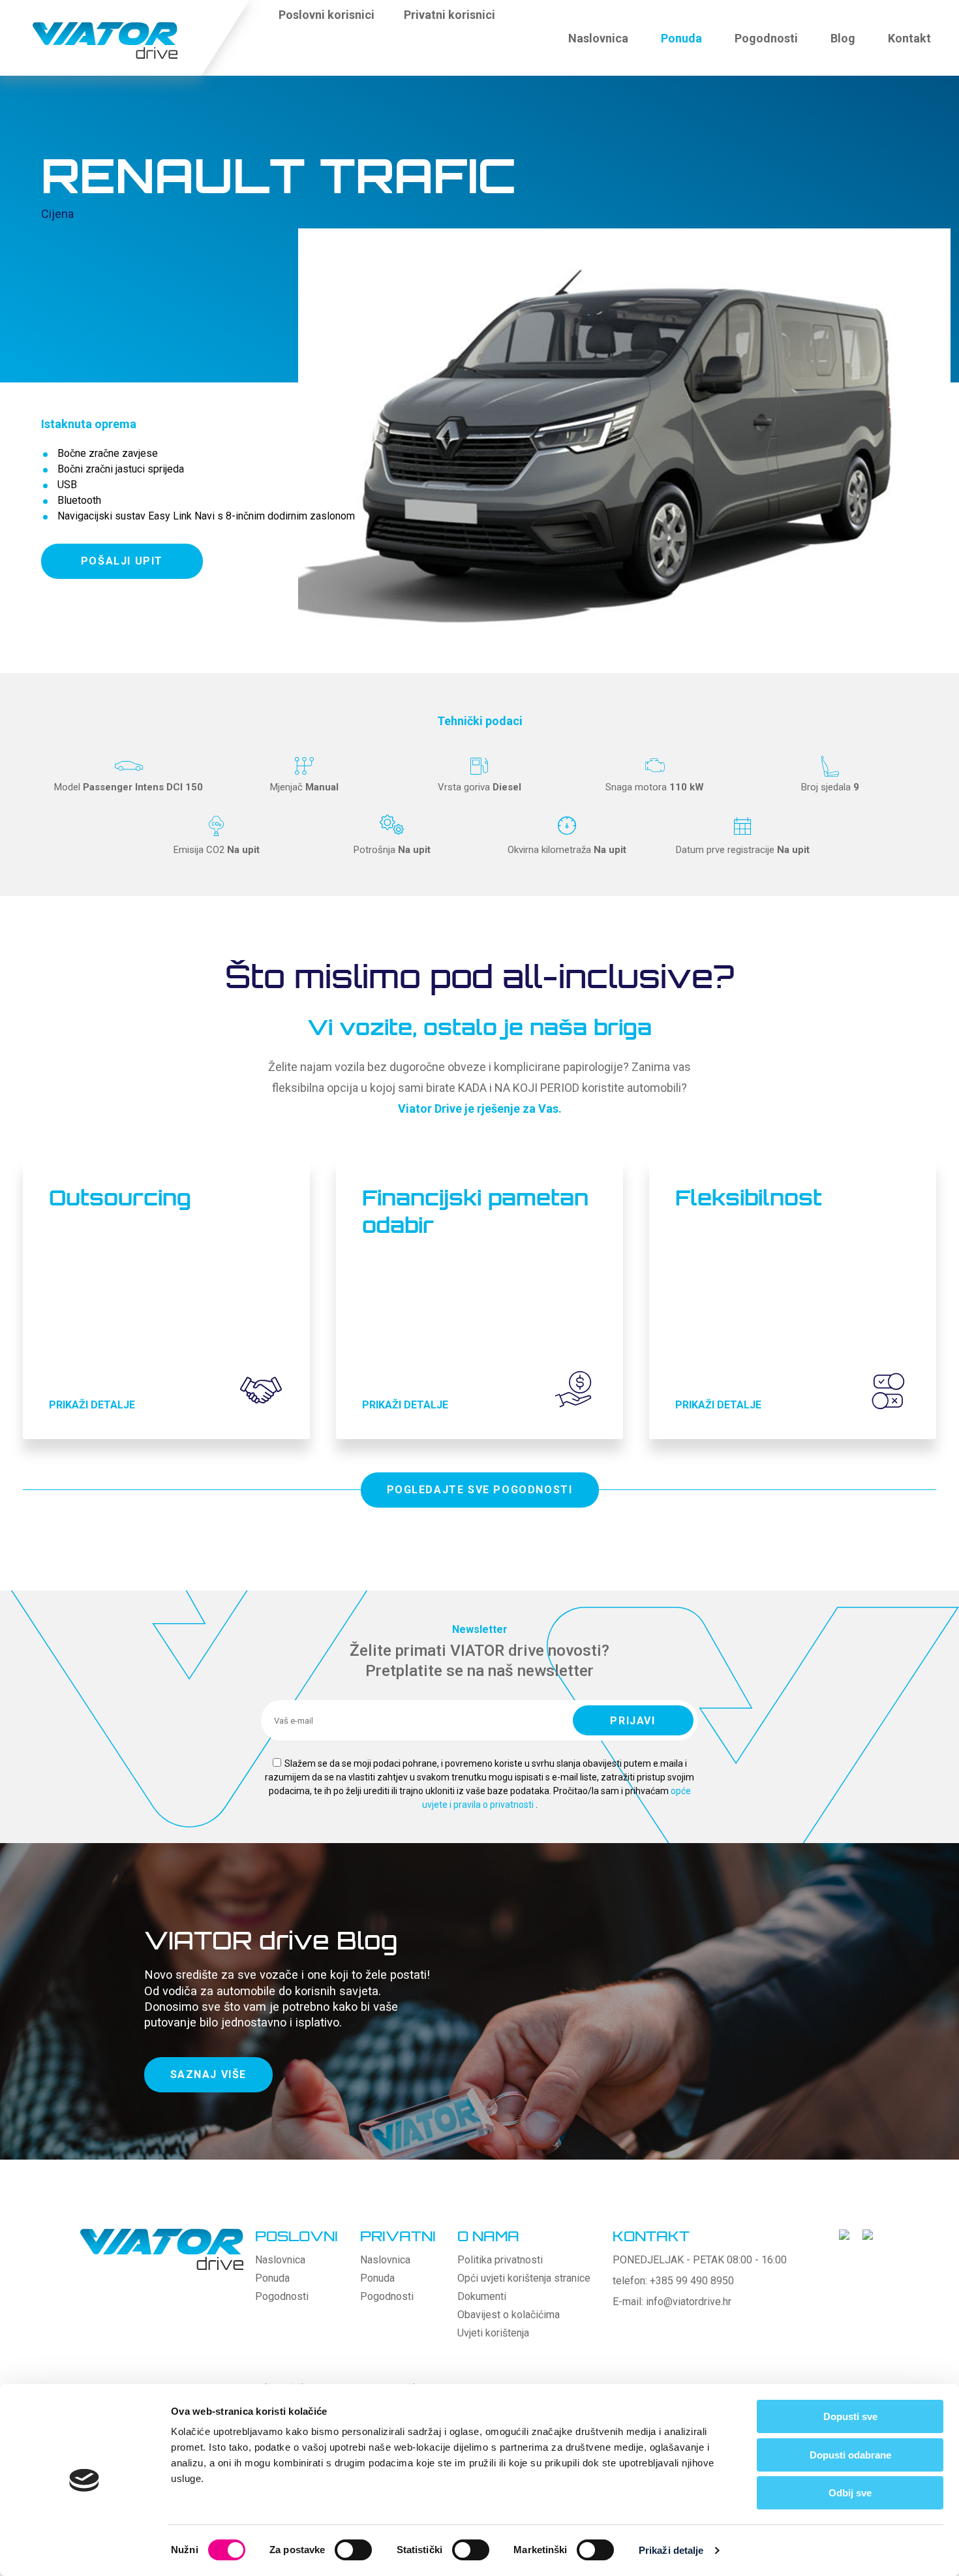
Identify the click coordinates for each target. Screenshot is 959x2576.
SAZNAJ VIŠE (209, 2074)
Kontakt (909, 38)
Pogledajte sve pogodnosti (480, 1490)
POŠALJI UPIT (122, 561)
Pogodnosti (766, 38)
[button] (522, 22)
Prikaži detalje (671, 2550)
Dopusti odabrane (850, 2455)
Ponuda (681, 38)
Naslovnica (598, 38)
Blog (843, 38)
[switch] (353, 2550)
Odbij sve (850, 2493)
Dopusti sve (850, 2416)
